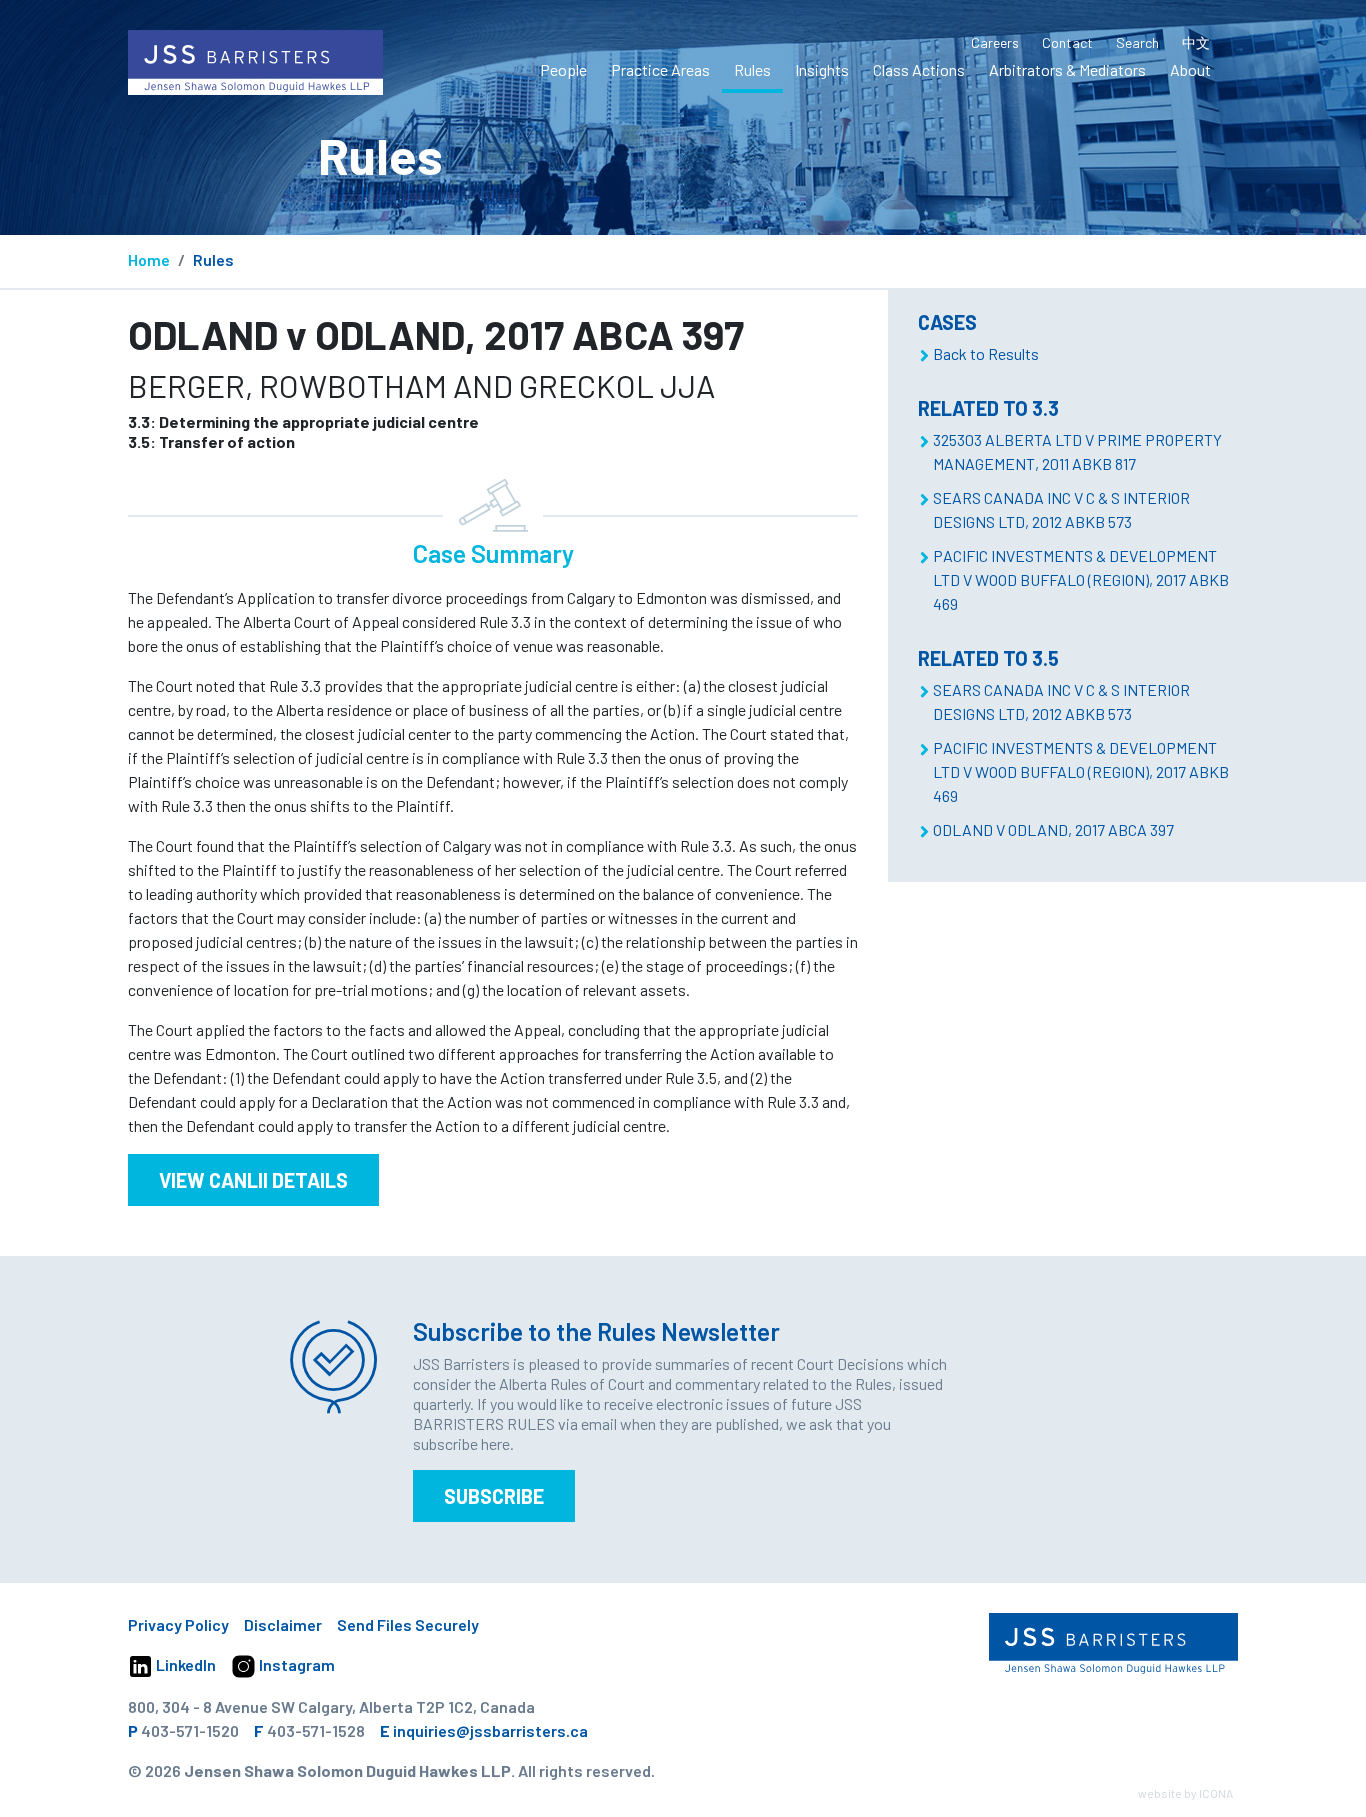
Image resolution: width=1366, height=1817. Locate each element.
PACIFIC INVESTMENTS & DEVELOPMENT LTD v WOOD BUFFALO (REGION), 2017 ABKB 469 (1081, 579)
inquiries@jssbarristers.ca (490, 1730)
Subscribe (494, 1496)
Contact (1067, 42)
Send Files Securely (408, 1624)
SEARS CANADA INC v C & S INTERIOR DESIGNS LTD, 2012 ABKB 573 (1061, 509)
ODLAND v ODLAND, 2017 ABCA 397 (1053, 829)
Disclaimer (283, 1624)
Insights (822, 69)
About (1190, 69)
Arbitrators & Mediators (1067, 69)
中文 (1196, 42)
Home (149, 259)
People (563, 69)
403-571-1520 (190, 1730)
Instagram (295, 1664)
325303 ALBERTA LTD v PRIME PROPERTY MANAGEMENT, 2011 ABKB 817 (1077, 451)
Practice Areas (660, 69)
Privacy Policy (178, 1624)
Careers (995, 42)
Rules (752, 69)
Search (1137, 42)
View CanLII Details (253, 1180)
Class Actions (919, 69)
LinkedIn (184, 1664)
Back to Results (986, 353)
